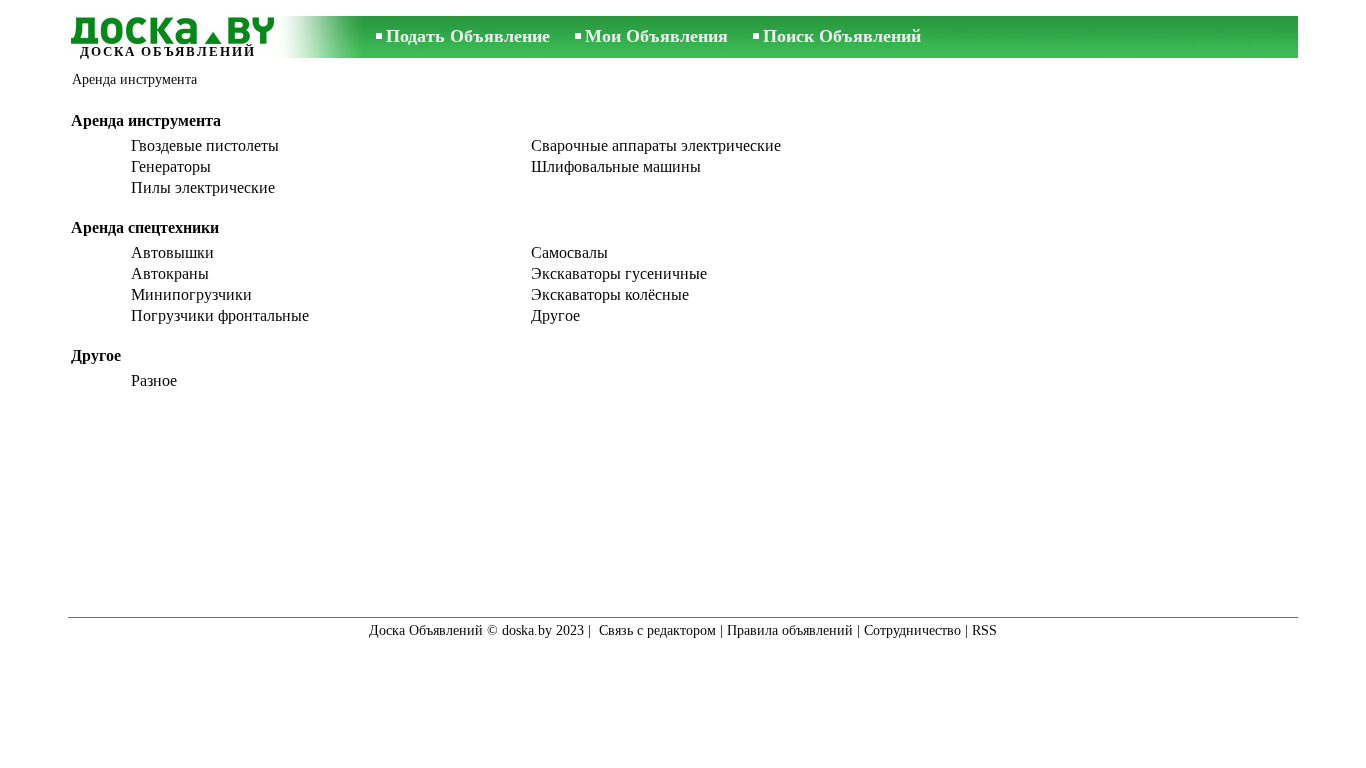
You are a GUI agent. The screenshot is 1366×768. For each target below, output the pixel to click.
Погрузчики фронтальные (220, 315)
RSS (984, 630)
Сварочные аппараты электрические (656, 145)
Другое (555, 315)
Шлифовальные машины (616, 166)
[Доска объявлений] (168, 27)
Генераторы (171, 166)
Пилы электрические (203, 187)
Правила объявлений (790, 630)
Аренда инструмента (134, 79)
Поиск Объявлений (842, 36)
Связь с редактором (657, 630)
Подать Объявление (468, 36)
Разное (154, 380)
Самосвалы (569, 252)
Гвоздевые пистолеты (205, 145)
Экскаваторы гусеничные (619, 273)
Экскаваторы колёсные (610, 294)
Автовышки (172, 252)
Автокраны (170, 273)
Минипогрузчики (191, 294)
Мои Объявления (656, 36)
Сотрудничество (912, 630)
